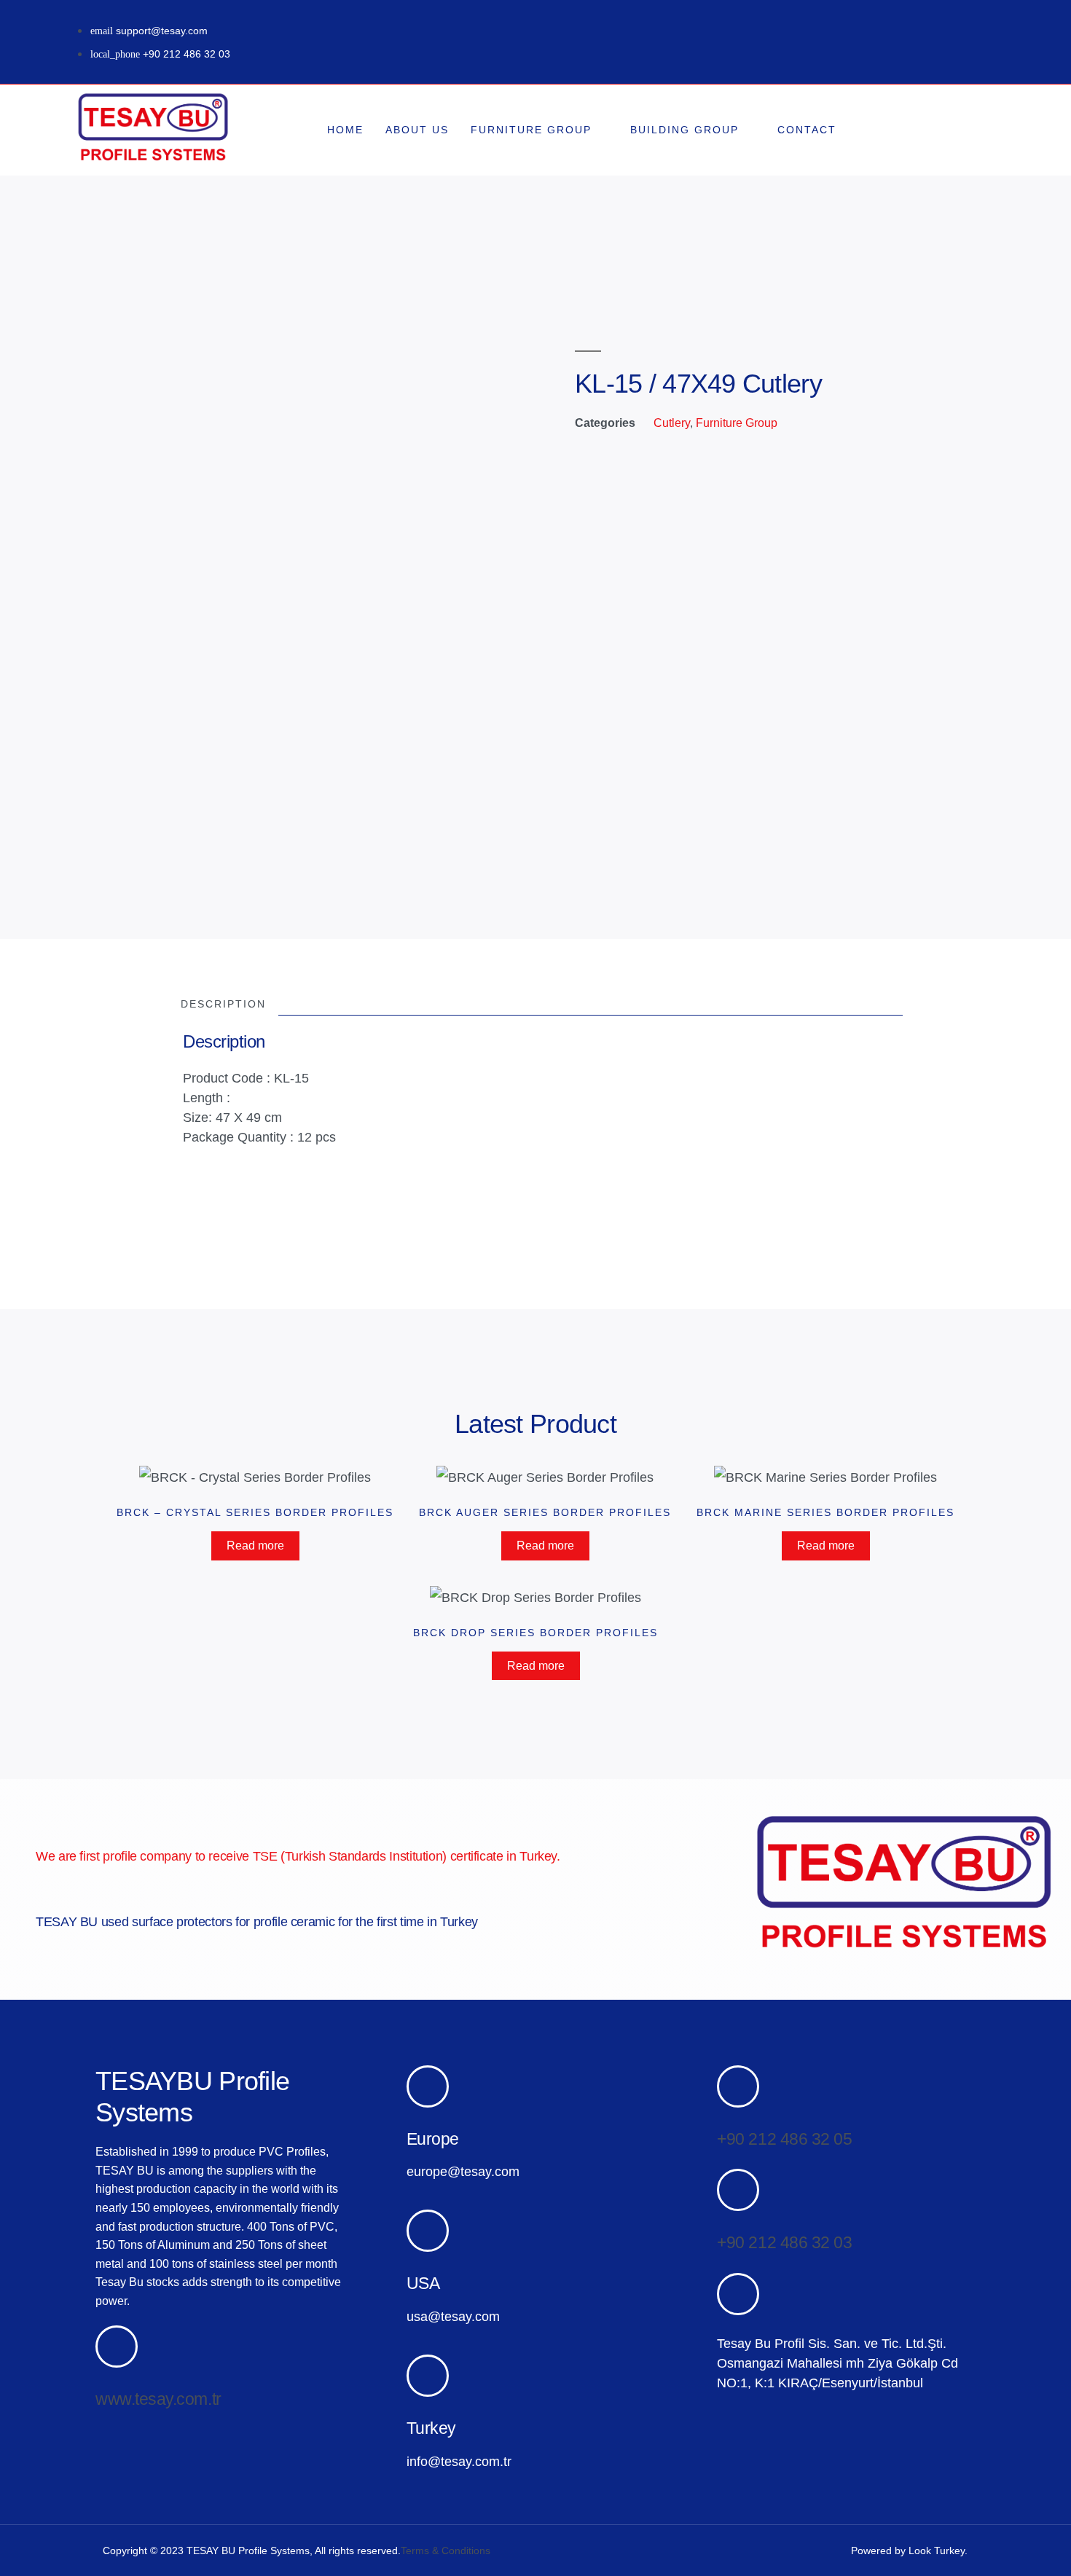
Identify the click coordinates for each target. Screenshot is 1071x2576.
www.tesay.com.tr (158, 2399)
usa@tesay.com (453, 2317)
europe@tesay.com (463, 2172)
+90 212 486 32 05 (784, 2139)
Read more (255, 1546)
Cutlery (672, 423)
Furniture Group (531, 130)
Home (345, 130)
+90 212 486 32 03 (784, 2242)
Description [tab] (223, 1004)
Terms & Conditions (446, 2551)
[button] (947, 130)
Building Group (684, 130)
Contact (807, 130)
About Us (417, 130)
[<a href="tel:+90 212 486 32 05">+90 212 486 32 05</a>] (738, 2086)
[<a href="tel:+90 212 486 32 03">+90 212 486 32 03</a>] (738, 2190)
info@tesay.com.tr (459, 2462)
